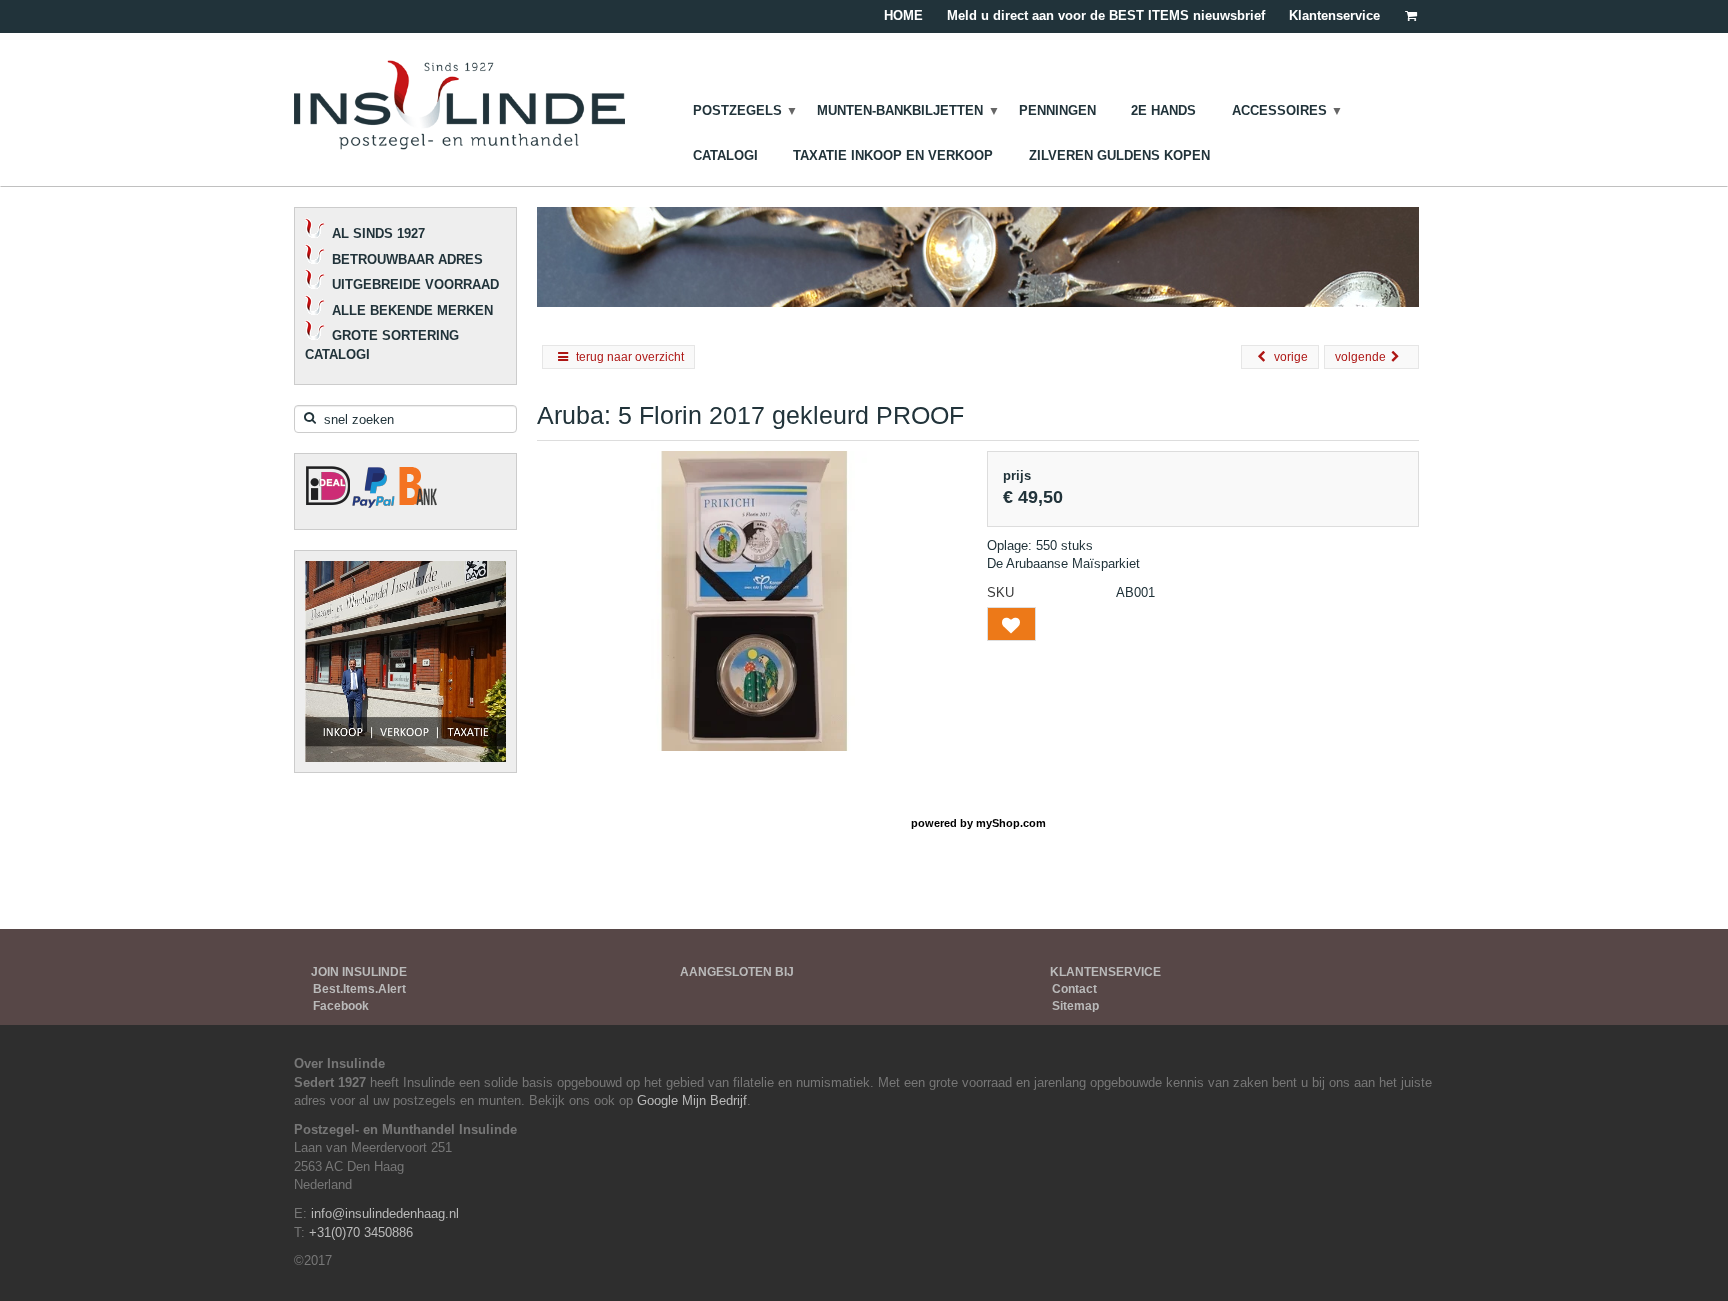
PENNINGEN (1057, 110)
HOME (903, 15)
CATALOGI (725, 155)
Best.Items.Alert (359, 989)
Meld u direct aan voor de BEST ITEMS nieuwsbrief (1106, 15)
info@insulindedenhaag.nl (385, 1213)
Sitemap (1075, 1006)
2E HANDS (1163, 110)
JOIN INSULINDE (359, 972)
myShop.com (1011, 823)
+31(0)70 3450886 (361, 1232)
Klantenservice (1334, 15)
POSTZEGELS (737, 110)
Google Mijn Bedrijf (692, 1100)
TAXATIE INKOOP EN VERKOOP (893, 155)
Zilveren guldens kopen (1119, 155)
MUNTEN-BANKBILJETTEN (900, 110)
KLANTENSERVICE (1105, 972)
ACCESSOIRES (1279, 110)
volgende (1360, 357)
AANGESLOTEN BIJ (737, 972)
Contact (1074, 989)
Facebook (341, 1006)
